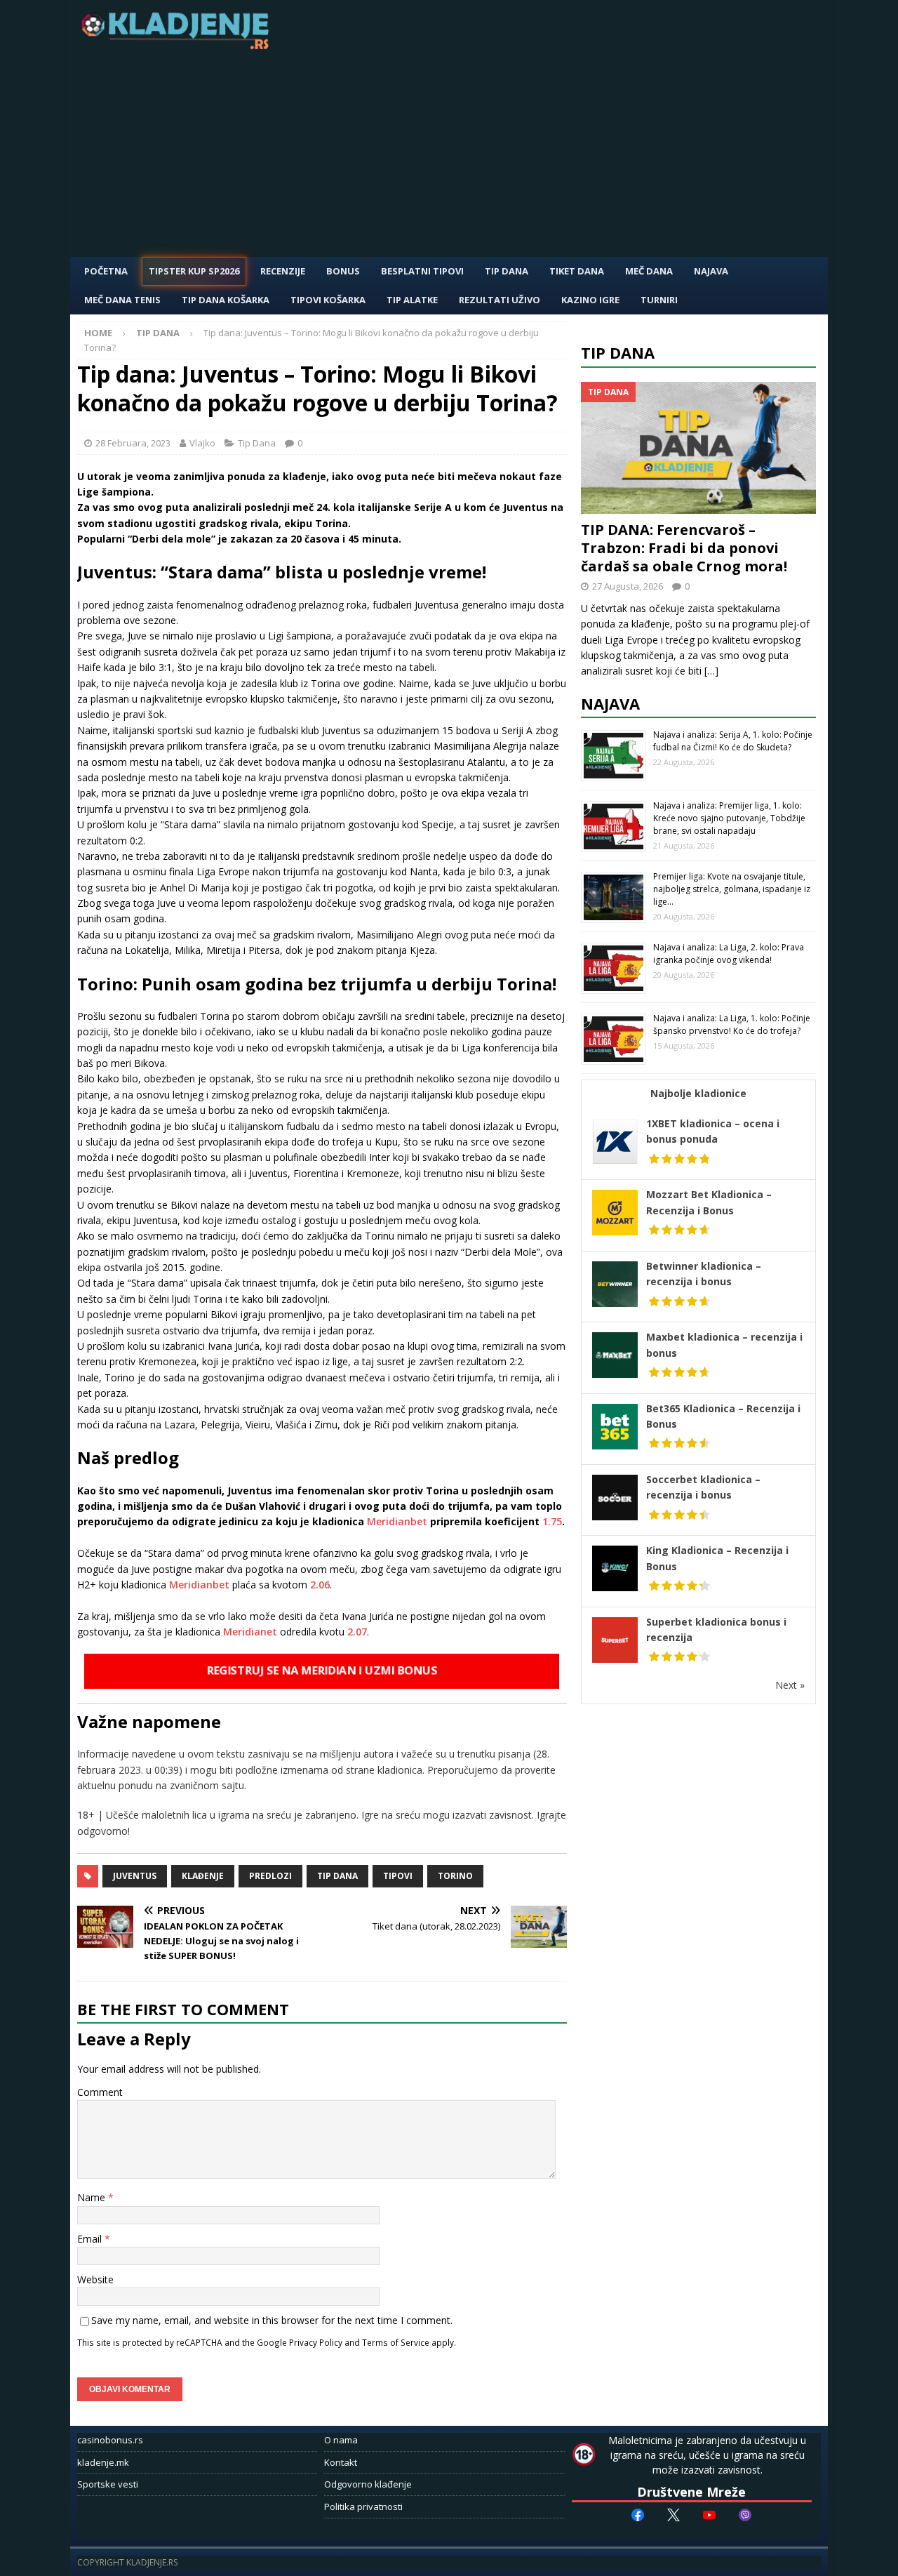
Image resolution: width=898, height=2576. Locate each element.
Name (93, 2197)
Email (91, 2239)
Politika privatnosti (363, 2507)
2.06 (320, 1585)
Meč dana (649, 271)
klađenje (203, 1876)
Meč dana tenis (122, 300)
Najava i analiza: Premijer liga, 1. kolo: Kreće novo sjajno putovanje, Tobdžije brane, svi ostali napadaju (729, 818)
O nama (341, 2440)
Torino (455, 1876)
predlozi (270, 1876)
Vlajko (202, 443)
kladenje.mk (103, 2462)
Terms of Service (396, 2342)
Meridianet (250, 1632)
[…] (711, 671)
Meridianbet (397, 1521)
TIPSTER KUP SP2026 (194, 271)
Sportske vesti (108, 2484)
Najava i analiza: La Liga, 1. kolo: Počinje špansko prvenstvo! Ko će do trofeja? (732, 1024)
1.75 (552, 1521)
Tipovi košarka (328, 300)
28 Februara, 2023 (133, 443)
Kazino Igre (590, 300)
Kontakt (341, 2462)
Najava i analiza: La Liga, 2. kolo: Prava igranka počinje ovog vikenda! (729, 954)
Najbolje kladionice (698, 1093)
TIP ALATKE (412, 300)
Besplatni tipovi (422, 271)
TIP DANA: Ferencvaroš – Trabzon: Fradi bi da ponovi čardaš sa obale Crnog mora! (684, 548)
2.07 (357, 1632)
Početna (106, 271)
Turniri (659, 300)
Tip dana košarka (226, 300)
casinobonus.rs (110, 2440)
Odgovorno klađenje (368, 2484)
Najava (711, 271)
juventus (135, 1876)
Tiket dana (577, 271)
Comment (100, 2092)
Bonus (343, 271)
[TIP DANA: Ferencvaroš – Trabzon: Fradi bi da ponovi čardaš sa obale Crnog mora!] (699, 448)
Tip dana (337, 1876)
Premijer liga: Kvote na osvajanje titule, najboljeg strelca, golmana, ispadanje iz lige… (732, 889)
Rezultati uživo (500, 300)
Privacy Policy (316, 2342)
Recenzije (283, 271)
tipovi (398, 1876)
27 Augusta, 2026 (628, 586)
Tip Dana (507, 271)
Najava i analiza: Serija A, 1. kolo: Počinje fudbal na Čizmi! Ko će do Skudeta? (733, 741)
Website (95, 2279)
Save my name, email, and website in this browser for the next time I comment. (272, 2320)
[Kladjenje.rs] (178, 45)
